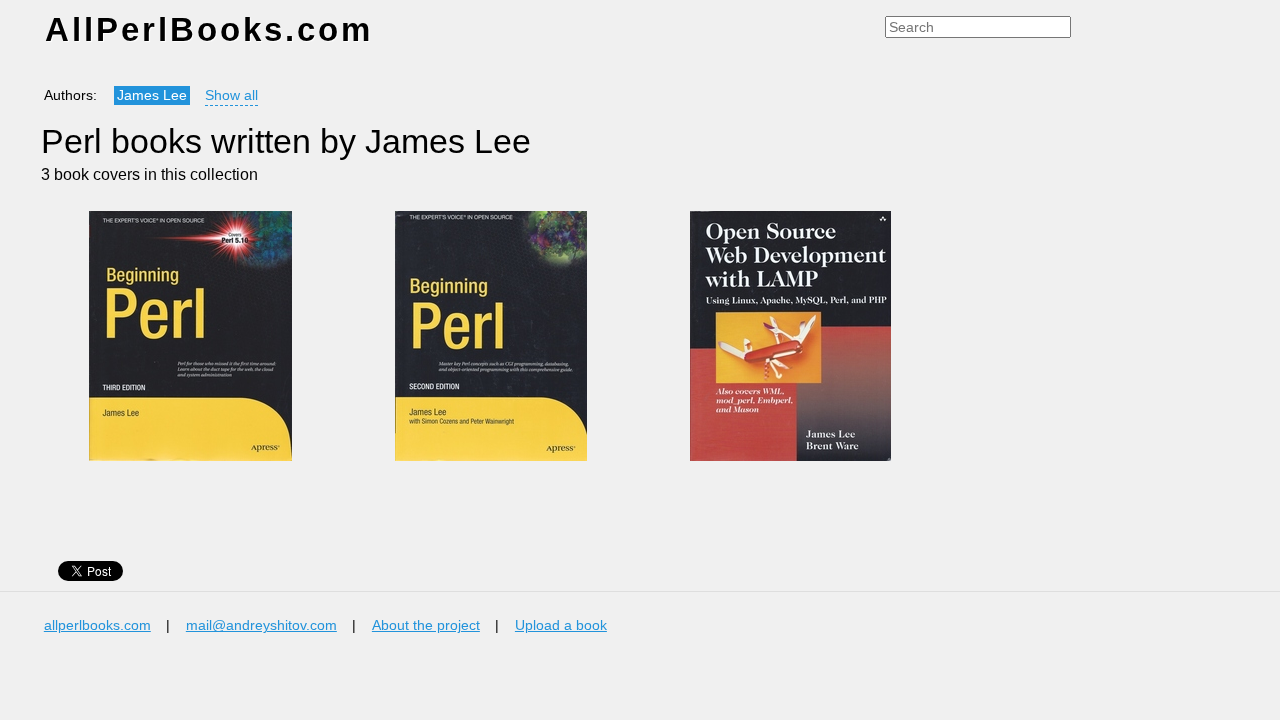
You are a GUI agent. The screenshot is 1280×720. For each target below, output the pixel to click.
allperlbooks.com (97, 625)
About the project (426, 625)
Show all (231, 95)
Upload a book (561, 625)
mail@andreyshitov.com (261, 625)
